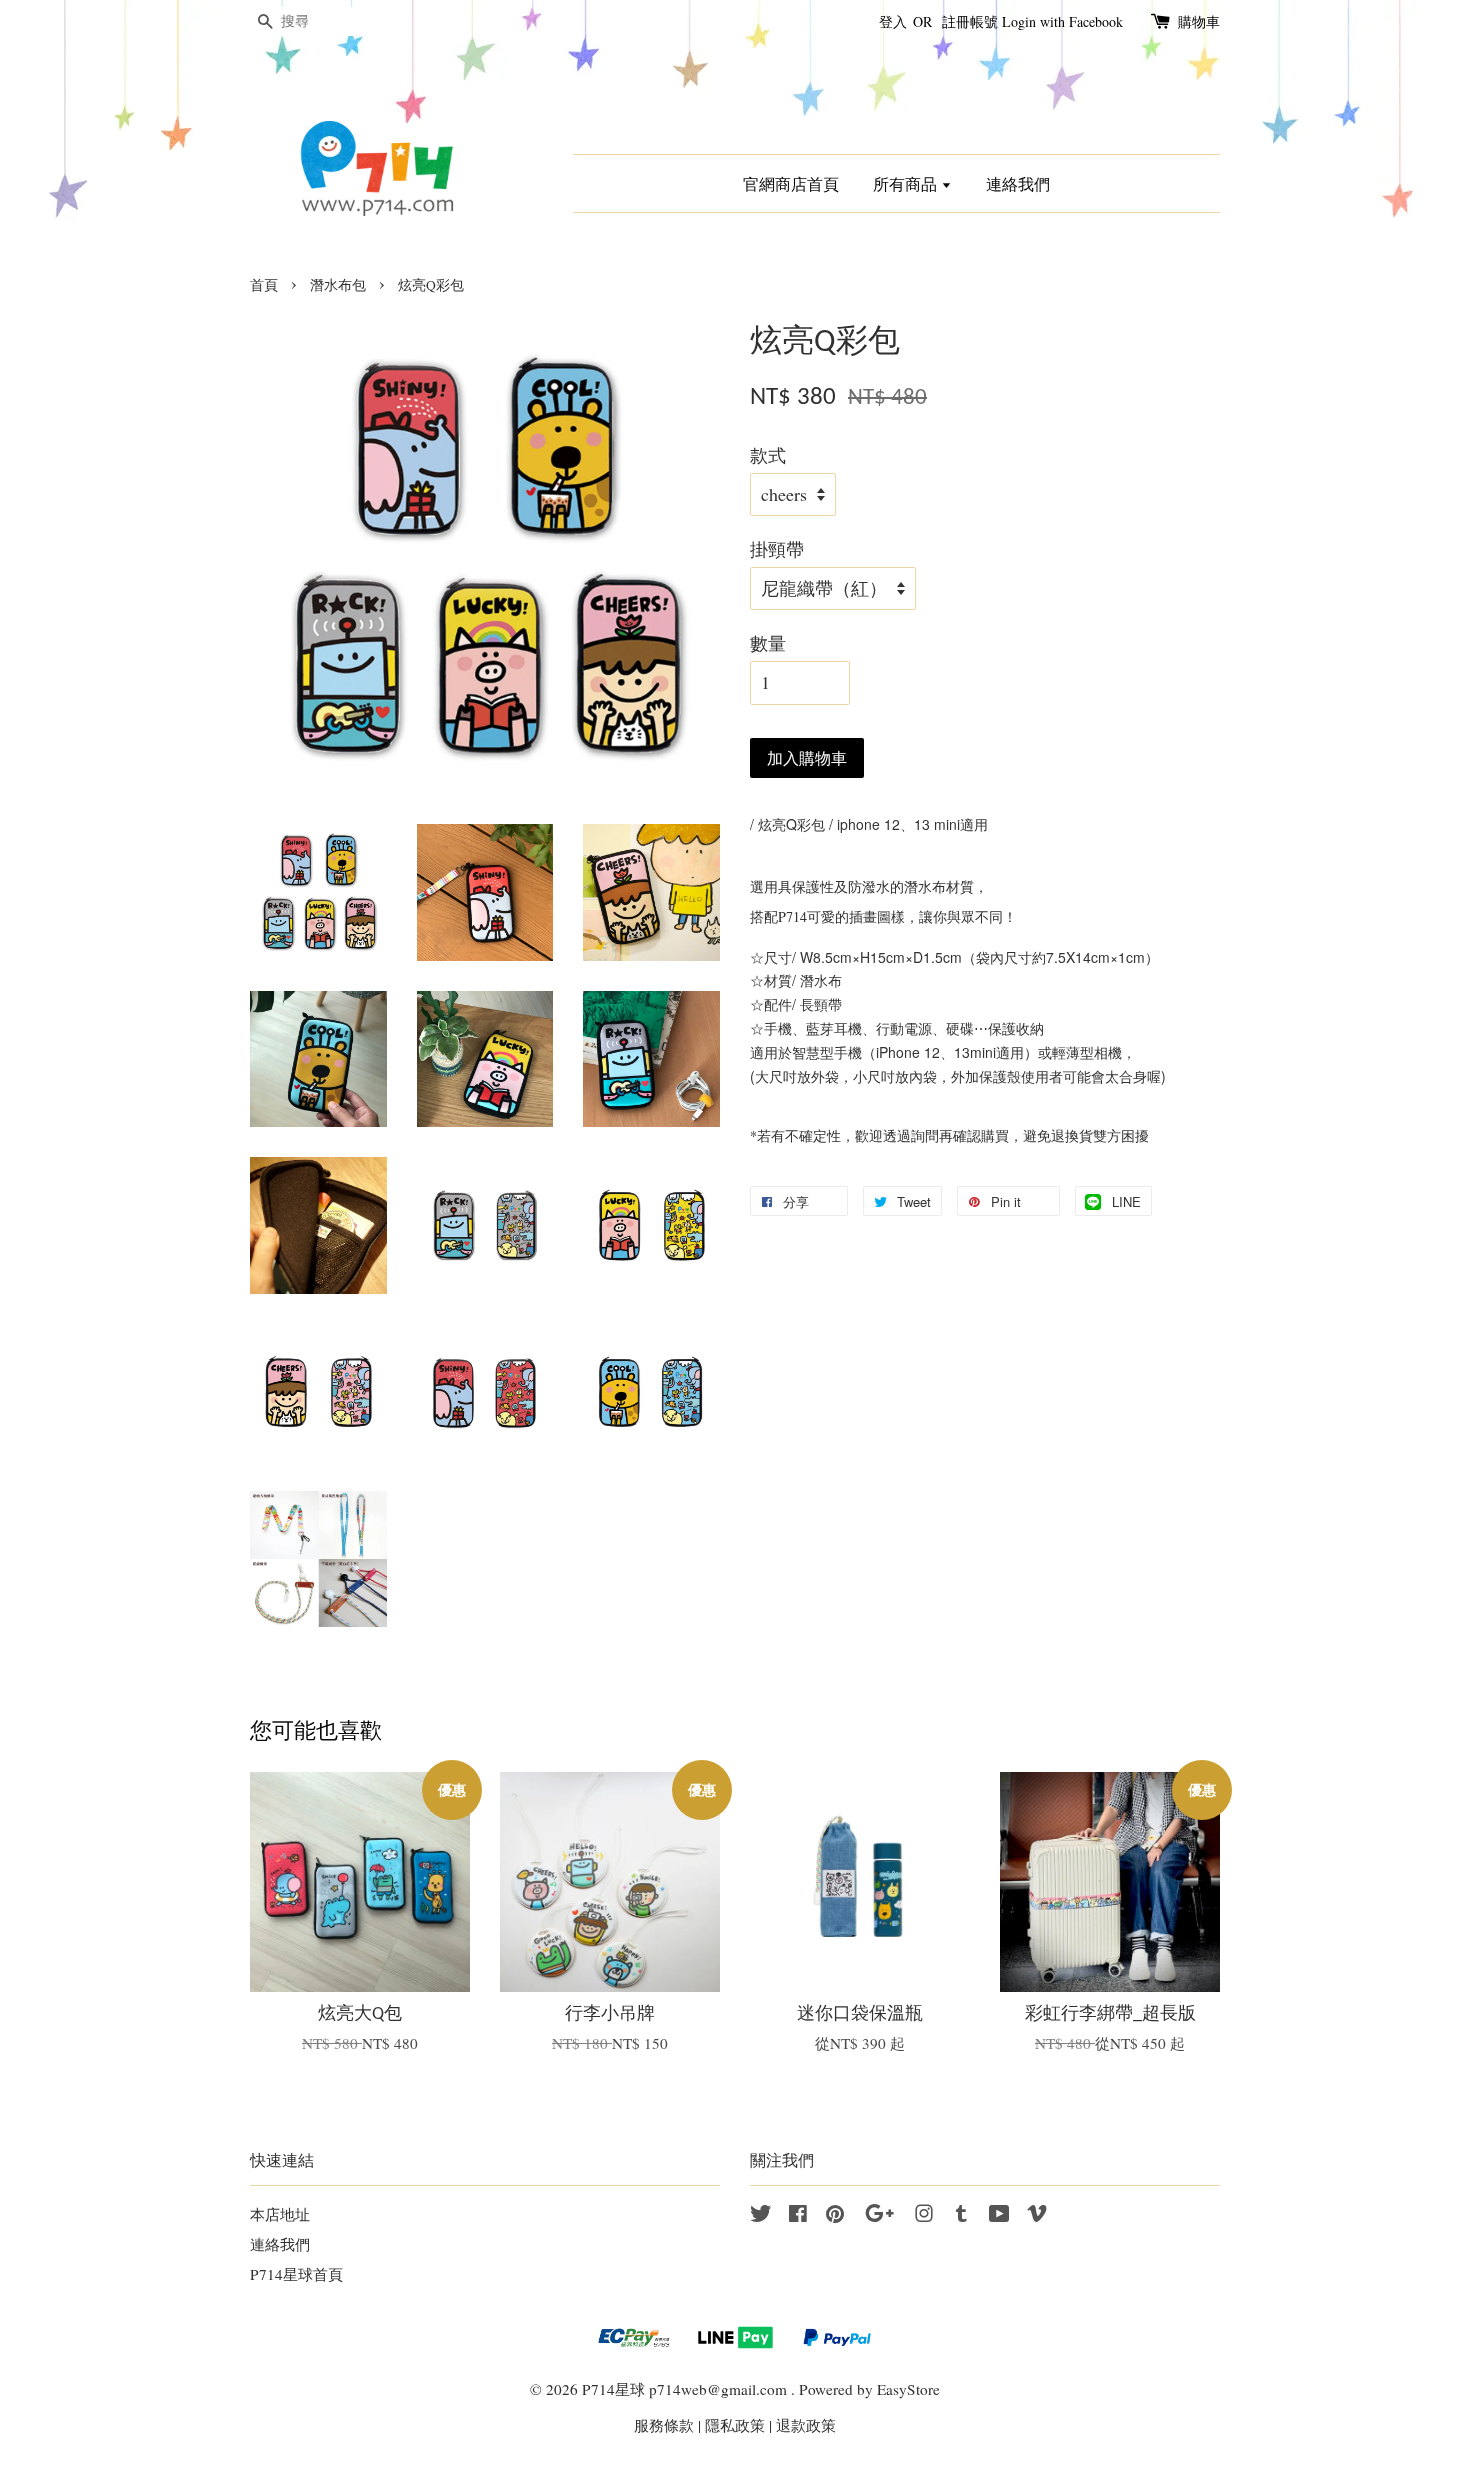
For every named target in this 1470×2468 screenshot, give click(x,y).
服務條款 (664, 2425)
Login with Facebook (1062, 21)
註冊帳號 (970, 21)
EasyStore (908, 2389)
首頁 (264, 285)
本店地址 (280, 2214)
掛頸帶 (777, 549)
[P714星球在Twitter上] (761, 2216)
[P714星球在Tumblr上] (961, 2216)
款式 (768, 455)
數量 (768, 643)
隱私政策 (735, 2425)
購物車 (1199, 21)
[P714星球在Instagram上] (924, 2216)
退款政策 (806, 2425)
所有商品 (907, 183)
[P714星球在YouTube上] (999, 2216)
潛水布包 (338, 285)
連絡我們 (1018, 183)
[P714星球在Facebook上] (798, 2216)
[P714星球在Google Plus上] (879, 2216)
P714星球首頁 (296, 2274)
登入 (893, 21)
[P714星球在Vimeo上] (1037, 2216)
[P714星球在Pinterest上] (835, 2216)
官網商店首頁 (791, 183)
